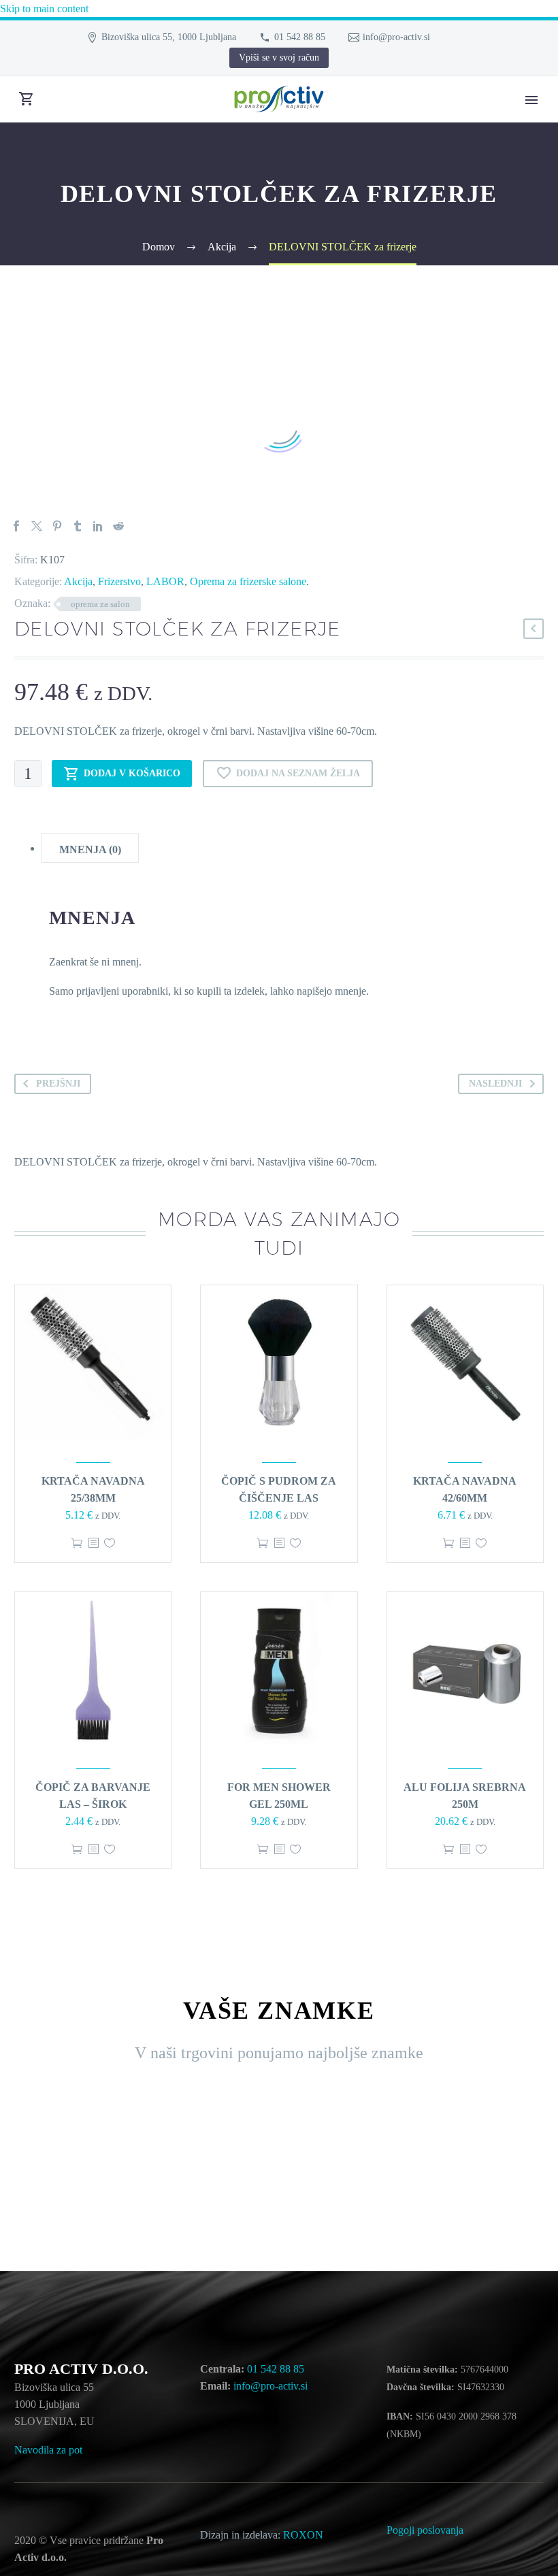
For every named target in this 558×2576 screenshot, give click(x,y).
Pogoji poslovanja (425, 2530)
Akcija (78, 581)
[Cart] (27, 99)
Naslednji (495, 1084)
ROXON (305, 2535)
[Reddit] (118, 526)
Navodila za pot (48, 2450)
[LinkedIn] (98, 526)
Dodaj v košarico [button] (77, 1543)
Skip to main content (44, 9)
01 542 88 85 (300, 37)
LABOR (165, 581)
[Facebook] (16, 526)
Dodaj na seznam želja (298, 773)
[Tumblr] (78, 526)
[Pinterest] (57, 526)
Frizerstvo (119, 581)
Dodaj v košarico (132, 773)
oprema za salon (100, 604)
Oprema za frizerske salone (248, 581)
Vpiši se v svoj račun (279, 57)
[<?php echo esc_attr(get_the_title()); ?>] (93, 1543)
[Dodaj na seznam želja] (110, 1543)
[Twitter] (37, 526)
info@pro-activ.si (396, 37)
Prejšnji (58, 1084)
